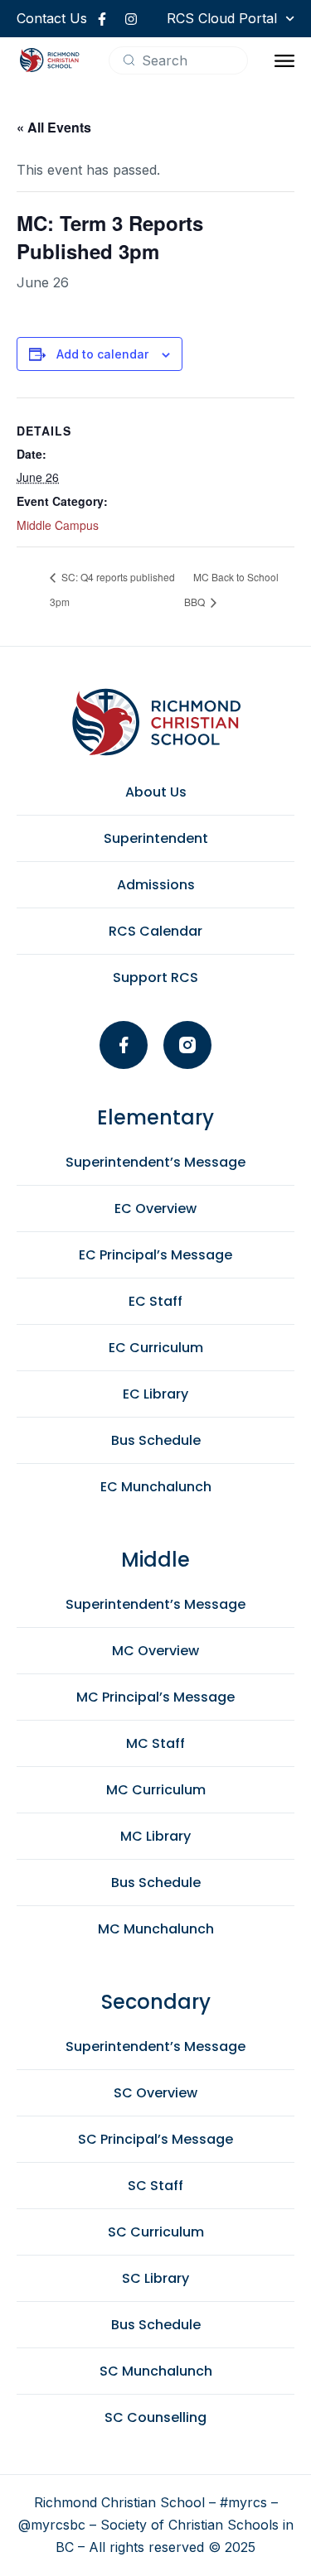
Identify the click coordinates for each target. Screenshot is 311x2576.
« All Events (54, 127)
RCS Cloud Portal (222, 18)
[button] (284, 60)
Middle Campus (58, 525)
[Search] (129, 60)
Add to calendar (102, 354)
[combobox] (178, 60)
